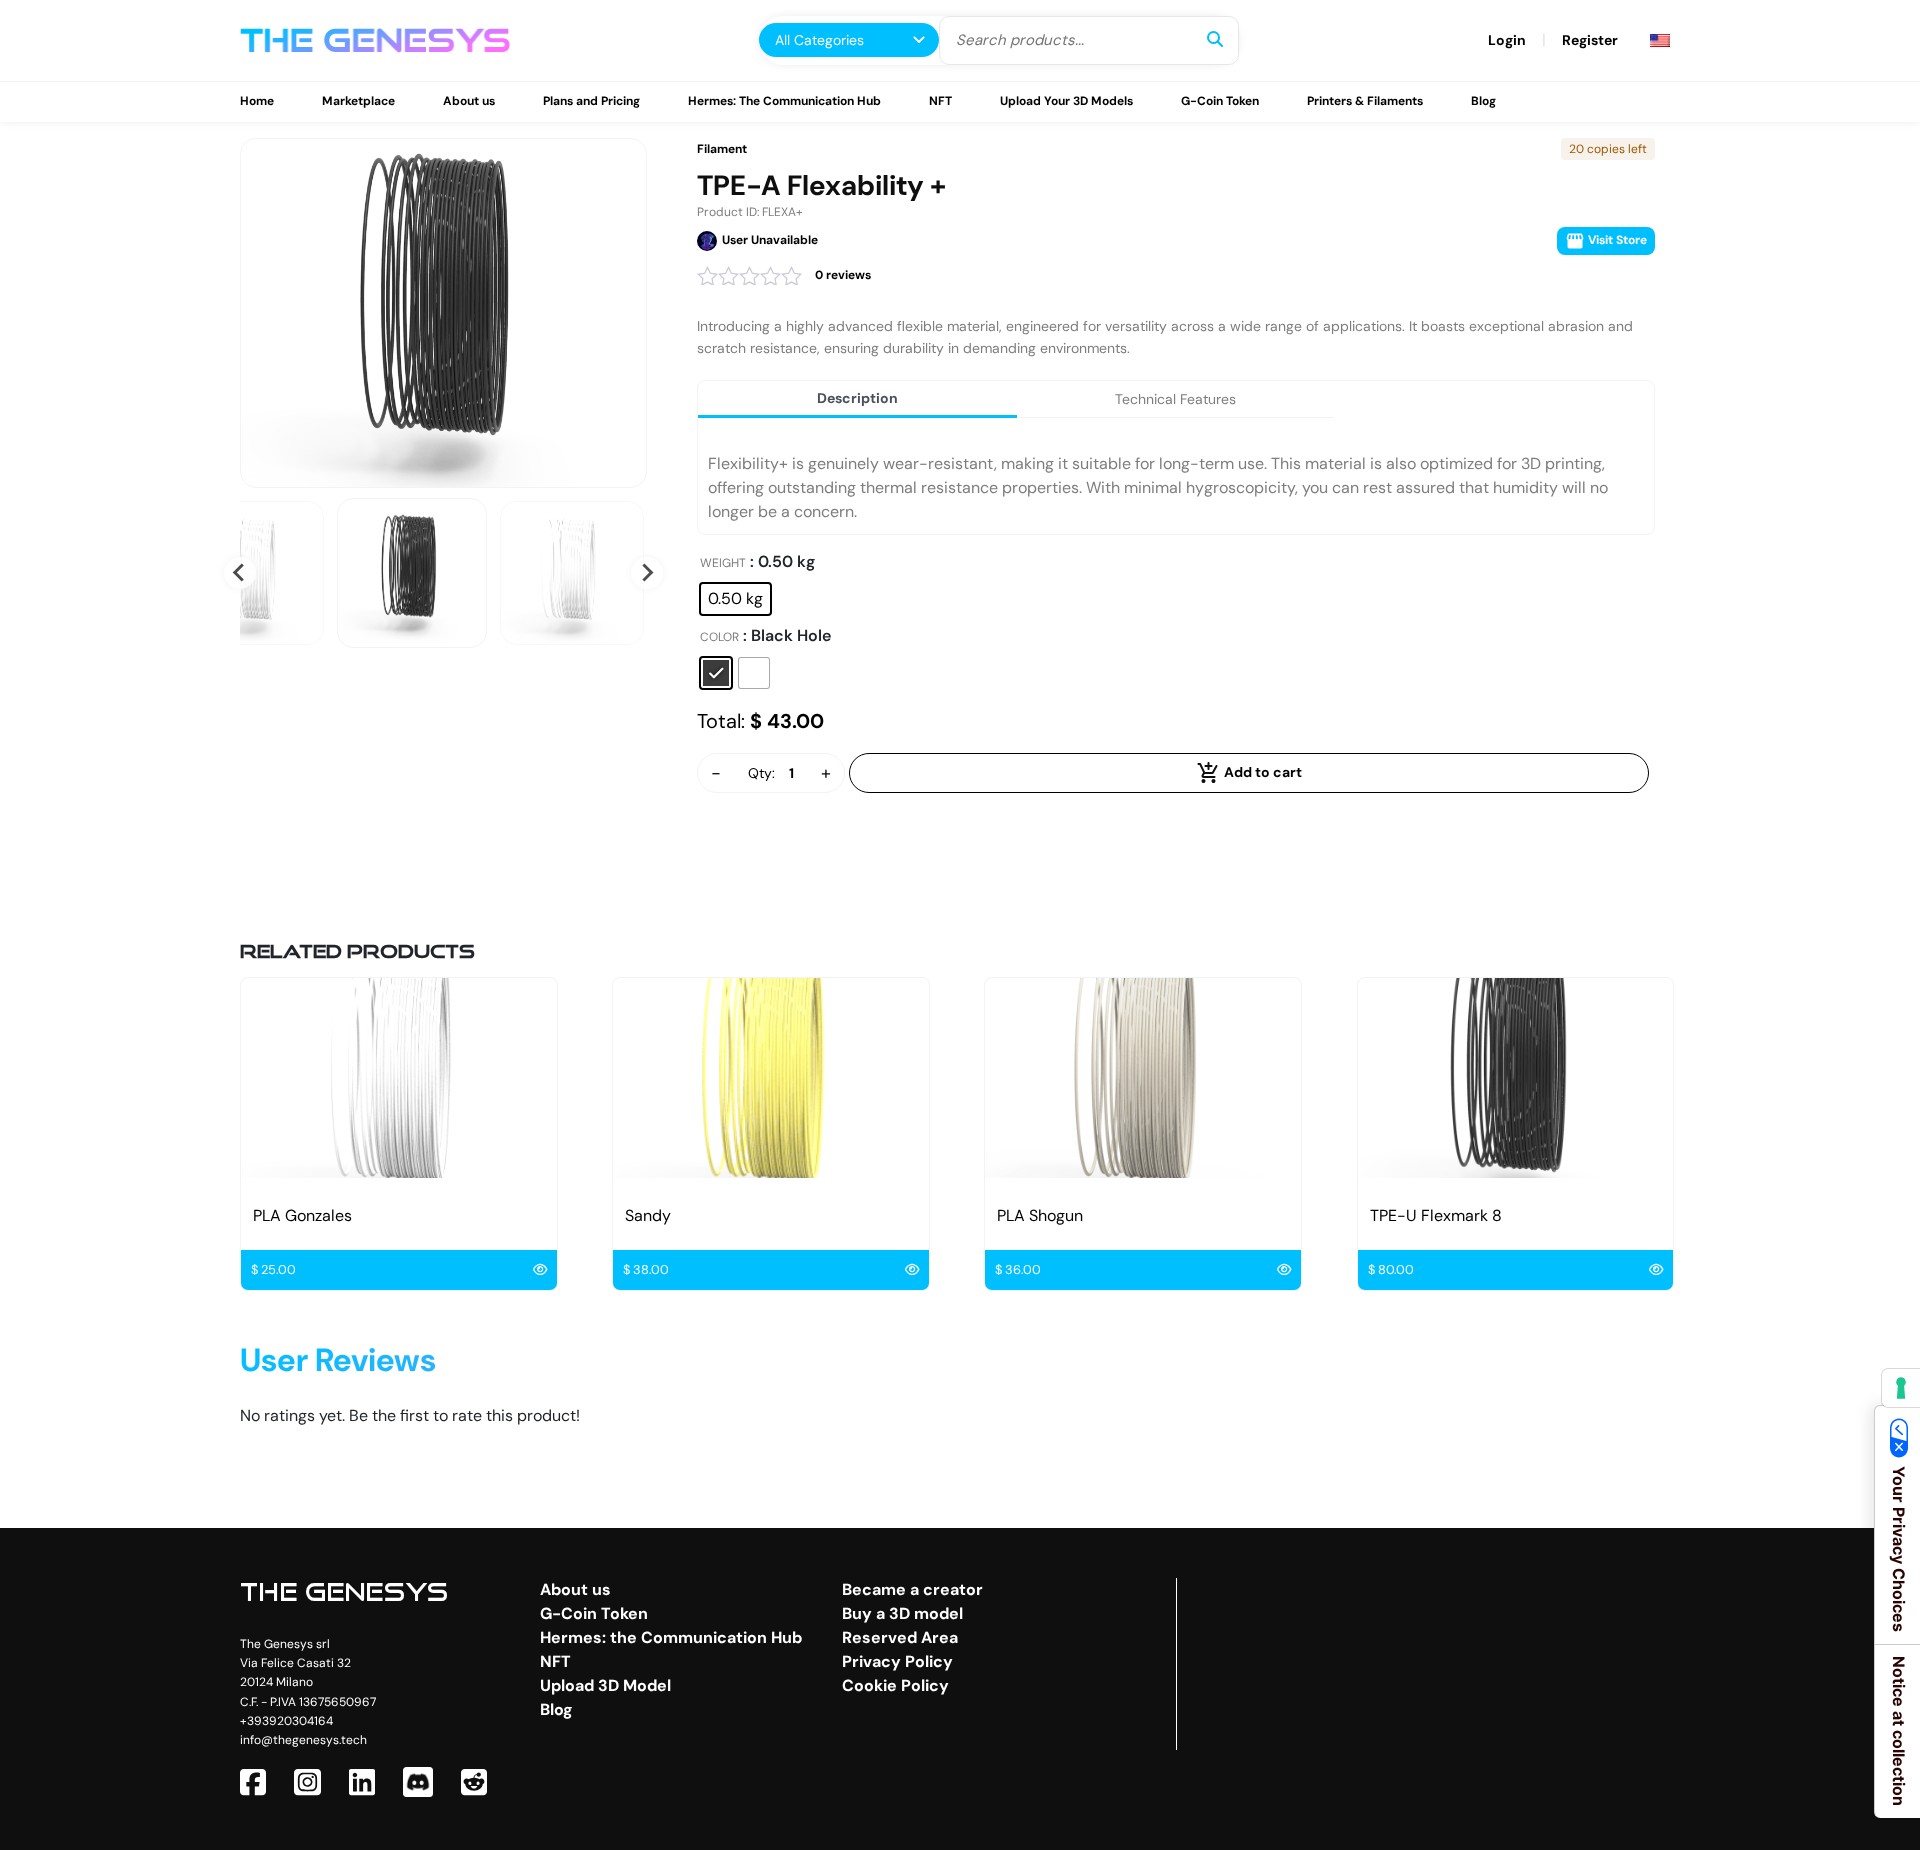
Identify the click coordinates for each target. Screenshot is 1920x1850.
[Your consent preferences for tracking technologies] (1901, 1388)
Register (1590, 40)
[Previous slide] (240, 573)
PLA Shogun (1040, 1215)
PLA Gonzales (302, 1215)
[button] (412, 573)
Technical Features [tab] (1175, 399)
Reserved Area (900, 1637)
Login (1507, 40)
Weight (723, 563)
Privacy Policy (897, 1661)
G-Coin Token (1220, 101)
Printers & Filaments (1365, 101)
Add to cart (1261, 772)
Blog (1483, 101)
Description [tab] (857, 398)
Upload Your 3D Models (1066, 101)
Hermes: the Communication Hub (671, 1637)
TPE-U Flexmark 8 (1436, 1215)
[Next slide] (647, 573)
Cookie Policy (895, 1685)
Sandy (648, 1215)
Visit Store (1616, 240)
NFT (940, 101)
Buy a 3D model (902, 1613)
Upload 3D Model (605, 1685)
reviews (843, 275)
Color (719, 637)
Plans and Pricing (591, 101)
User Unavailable (770, 240)
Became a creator (912, 1589)
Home (257, 101)
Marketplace (358, 101)
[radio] (735, 599)
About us (469, 101)
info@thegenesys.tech (303, 1740)
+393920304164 (286, 1721)
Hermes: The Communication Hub (784, 101)
